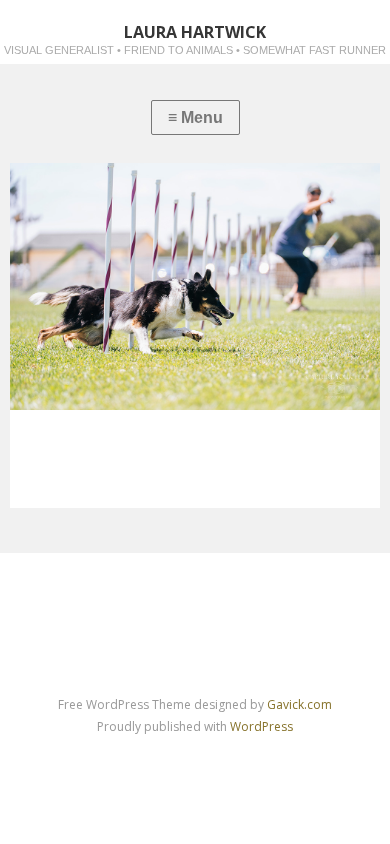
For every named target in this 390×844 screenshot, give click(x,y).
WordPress (261, 726)
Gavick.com (299, 704)
